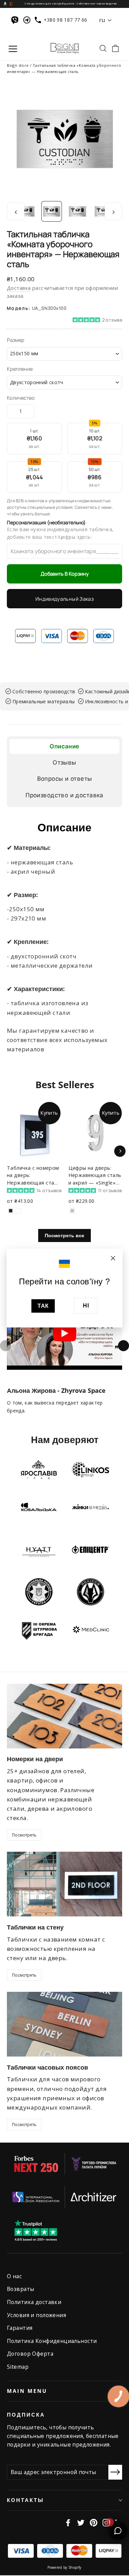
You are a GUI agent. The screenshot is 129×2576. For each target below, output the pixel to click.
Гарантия (20, 2328)
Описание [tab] (64, 746)
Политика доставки (34, 2302)
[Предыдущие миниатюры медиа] (16, 212)
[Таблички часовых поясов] (64, 2024)
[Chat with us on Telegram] (28, 20)
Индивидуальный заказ (64, 599)
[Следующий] (123, 1346)
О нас (14, 2276)
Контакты (25, 2500)
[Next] (120, 1151)
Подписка (26, 2415)
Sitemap (18, 2367)
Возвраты (20, 2289)
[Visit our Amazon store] (5, 3)
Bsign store (18, 65)
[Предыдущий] (6, 1346)
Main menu (27, 2391)
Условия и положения (36, 2315)
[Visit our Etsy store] (11, 3)
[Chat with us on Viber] (16, 20)
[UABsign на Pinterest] (94, 2522)
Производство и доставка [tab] (64, 795)
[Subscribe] (115, 2472)
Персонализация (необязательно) (46, 523)
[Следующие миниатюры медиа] (113, 212)
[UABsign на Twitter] (81, 2522)
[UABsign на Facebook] (68, 2522)
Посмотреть (24, 1835)
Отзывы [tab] (64, 763)
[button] (64, 319)
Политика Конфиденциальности (52, 2341)
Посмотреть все (64, 1235)
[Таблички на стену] (64, 1884)
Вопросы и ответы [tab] (65, 779)
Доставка (19, 288)
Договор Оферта (30, 2354)
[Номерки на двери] (64, 1716)
